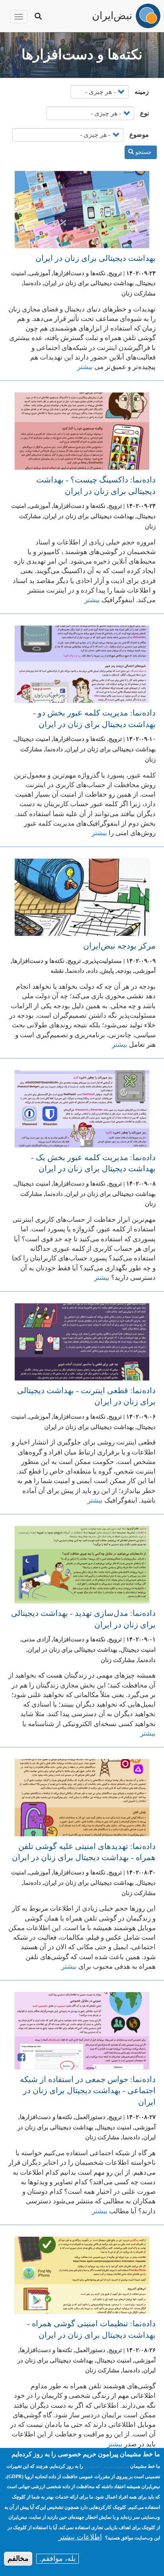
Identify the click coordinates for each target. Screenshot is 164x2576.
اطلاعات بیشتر (80, 2537)
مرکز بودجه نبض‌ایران (119, 946)
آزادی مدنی (36, 1639)
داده (93, 971)
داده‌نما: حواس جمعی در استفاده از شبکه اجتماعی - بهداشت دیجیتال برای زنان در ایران (88, 2091)
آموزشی (40, 273)
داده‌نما (32, 283)
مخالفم (18, 2559)
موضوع (139, 135)
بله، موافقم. (58, 2559)
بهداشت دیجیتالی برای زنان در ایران (96, 258)
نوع (144, 113)
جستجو (143, 152)
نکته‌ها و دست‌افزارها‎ (79, 273)
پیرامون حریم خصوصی (107, 2466)
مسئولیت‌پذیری (103, 961)
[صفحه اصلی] (148, 16)
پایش (107, 971)
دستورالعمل (90, 2117)
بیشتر (85, 367)
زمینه (142, 92)
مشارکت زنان (139, 294)
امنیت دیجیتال (33, 739)
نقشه (57, 971)
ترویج (115, 273)
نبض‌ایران (112, 15)
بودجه (124, 971)
